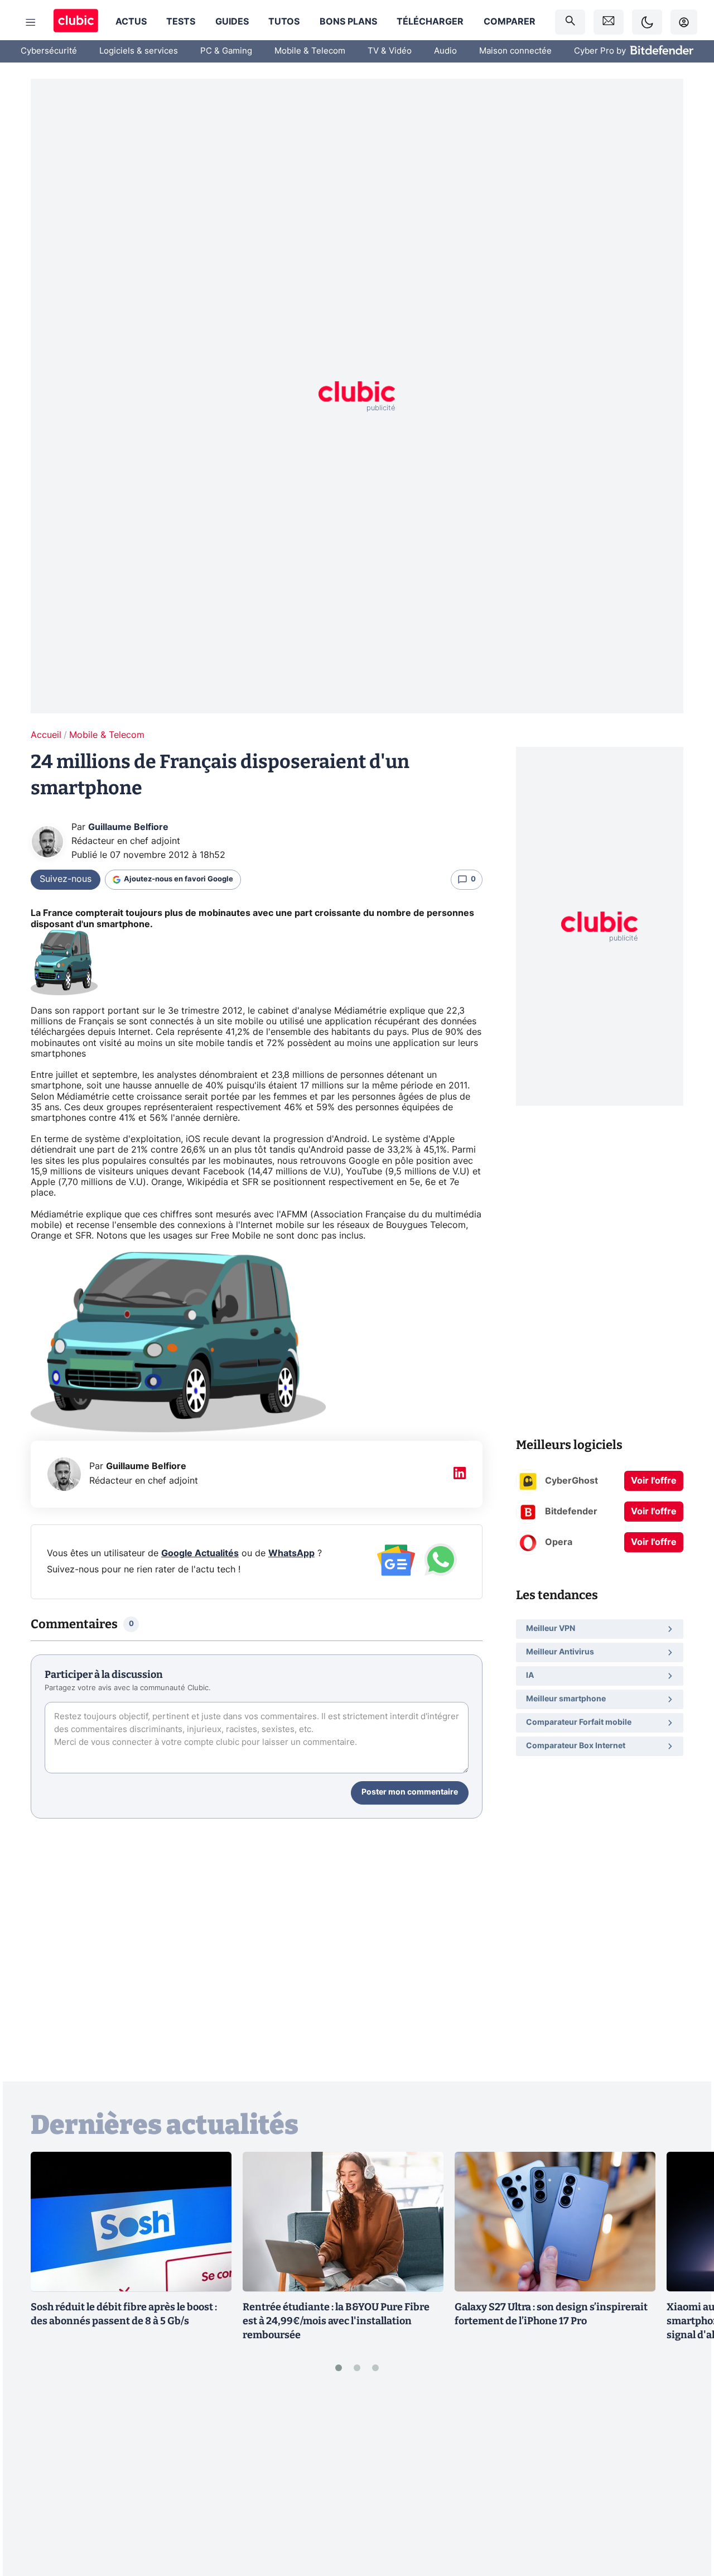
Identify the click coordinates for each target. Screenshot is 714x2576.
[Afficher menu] (31, 22)
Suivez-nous (66, 879)
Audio (445, 51)
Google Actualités (200, 1553)
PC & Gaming (226, 51)
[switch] (647, 22)
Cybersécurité (49, 51)
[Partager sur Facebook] (686, 2481)
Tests (181, 22)
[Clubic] (76, 22)
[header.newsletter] (609, 22)
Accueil (46, 735)
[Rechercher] (570, 22)
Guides (232, 22)
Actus (131, 22)
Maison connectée (515, 51)
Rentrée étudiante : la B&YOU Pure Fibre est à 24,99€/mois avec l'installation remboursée (336, 2321)
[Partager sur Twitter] (686, 2518)
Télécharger (430, 22)
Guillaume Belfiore (128, 827)
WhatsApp (291, 1553)
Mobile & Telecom (310, 51)
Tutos (284, 22)
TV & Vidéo (390, 51)
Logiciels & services (139, 51)
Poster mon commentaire (410, 1792)
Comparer (510, 22)
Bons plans (348, 22)
